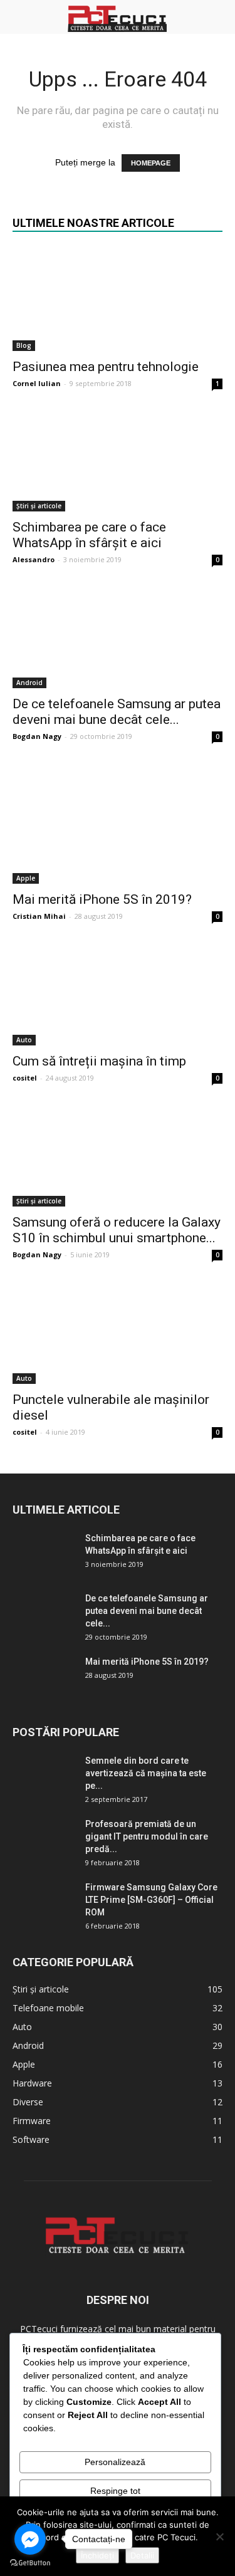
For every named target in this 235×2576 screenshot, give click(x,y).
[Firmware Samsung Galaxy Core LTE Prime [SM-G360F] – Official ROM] (44, 1903)
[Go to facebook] (30, 2539)
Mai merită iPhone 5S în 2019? (102, 899)
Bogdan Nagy (37, 736)
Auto (24, 1040)
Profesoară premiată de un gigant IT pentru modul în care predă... (147, 1836)
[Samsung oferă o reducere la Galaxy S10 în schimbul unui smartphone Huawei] (118, 1155)
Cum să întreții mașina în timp (99, 1061)
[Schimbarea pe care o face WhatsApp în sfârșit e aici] (118, 460)
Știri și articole (39, 506)
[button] (217, 17)
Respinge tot (115, 2491)
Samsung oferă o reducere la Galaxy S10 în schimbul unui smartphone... (117, 1230)
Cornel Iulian (37, 383)
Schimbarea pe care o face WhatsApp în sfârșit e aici (89, 535)
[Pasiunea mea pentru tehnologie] (118, 300)
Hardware (32, 2083)
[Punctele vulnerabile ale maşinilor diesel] (118, 1332)
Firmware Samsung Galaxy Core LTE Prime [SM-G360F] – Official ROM (151, 1900)
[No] (219, 2537)
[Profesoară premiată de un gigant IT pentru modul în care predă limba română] (44, 1840)
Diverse (28, 2102)
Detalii (142, 2555)
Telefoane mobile (48, 2008)
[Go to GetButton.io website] (30, 2563)
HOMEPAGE (151, 163)
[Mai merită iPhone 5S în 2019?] (118, 823)
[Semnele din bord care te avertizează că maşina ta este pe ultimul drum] (44, 1769)
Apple (26, 878)
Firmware (32, 2121)
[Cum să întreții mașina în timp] (118, 993)
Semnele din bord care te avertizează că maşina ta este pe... (146, 1773)
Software (31, 2139)
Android (29, 683)
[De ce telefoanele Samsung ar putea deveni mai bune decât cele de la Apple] (118, 636)
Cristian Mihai (39, 916)
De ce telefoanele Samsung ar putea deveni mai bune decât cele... (117, 712)
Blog (24, 345)
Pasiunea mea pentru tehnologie (106, 367)
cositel (25, 1078)
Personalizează (115, 2462)
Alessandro (34, 559)
